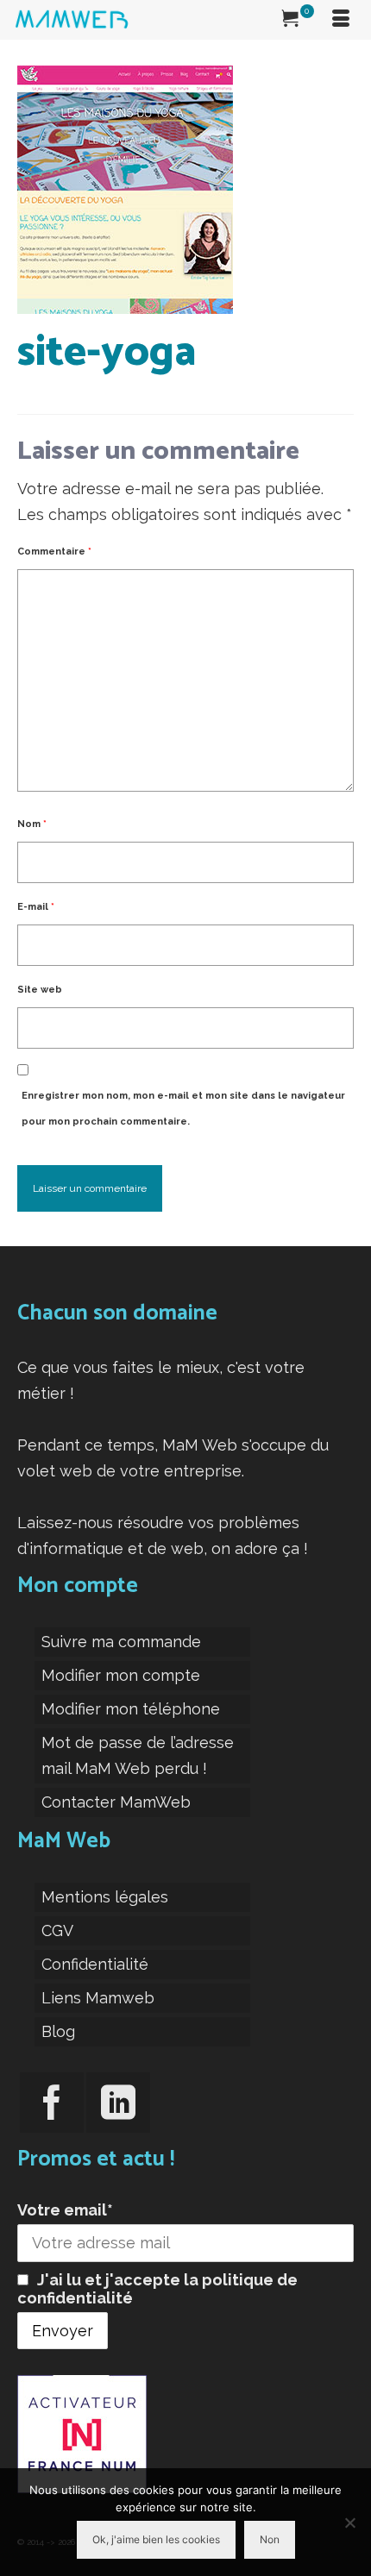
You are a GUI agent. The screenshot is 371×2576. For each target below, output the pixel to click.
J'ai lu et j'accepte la (157, 2289)
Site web (40, 990)
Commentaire (54, 552)
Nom (32, 824)
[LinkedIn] (118, 2103)
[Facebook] (52, 2103)
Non (270, 2539)
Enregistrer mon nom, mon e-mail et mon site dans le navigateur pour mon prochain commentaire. (183, 1109)
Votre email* (65, 2210)
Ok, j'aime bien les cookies (156, 2539)
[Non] (349, 2523)
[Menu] (341, 20)
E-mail (36, 907)
